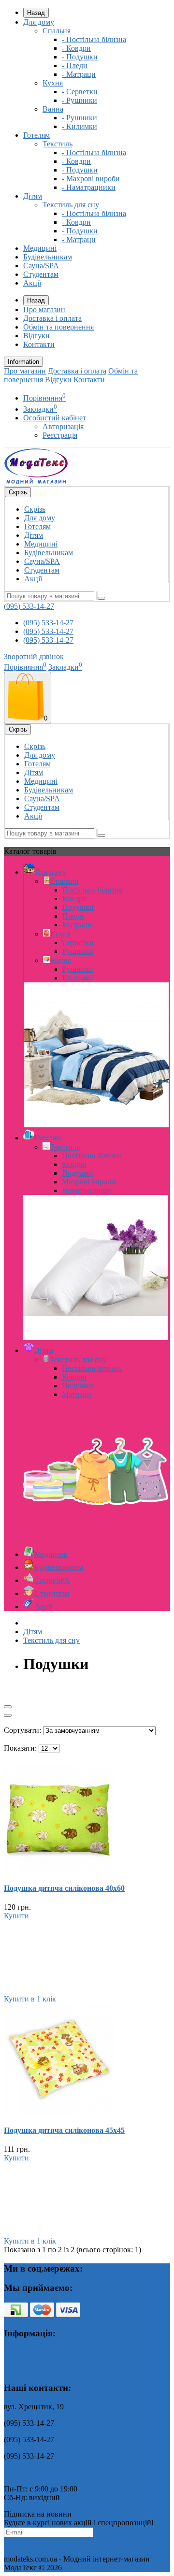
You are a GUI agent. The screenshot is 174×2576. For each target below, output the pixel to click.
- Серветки (80, 92)
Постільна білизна (92, 890)
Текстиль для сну (71, 205)
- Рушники (80, 100)
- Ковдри (76, 48)
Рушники (78, 951)
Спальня (57, 31)
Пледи (73, 916)
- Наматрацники (89, 187)
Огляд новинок (88, 2369)
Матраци (77, 925)
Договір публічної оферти (88, 2361)
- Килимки (80, 126)
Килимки (78, 978)
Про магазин (44, 309)
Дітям (33, 196)
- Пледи (75, 65)
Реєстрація (60, 435)
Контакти (39, 344)
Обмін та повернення (58, 327)
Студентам (41, 274)
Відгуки (36, 336)
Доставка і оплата (52, 318)
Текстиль (58, 144)
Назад (36, 13)
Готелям (36, 135)
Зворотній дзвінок (34, 656)
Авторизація (63, 426)
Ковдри (75, 899)
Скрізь (35, 509)
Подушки (78, 907)
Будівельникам (48, 257)
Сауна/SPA (41, 266)
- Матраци (79, 74)
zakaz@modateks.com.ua (43, 2472)
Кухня (53, 83)
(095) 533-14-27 (29, 606)
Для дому (39, 22)
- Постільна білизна (94, 39)
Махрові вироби (89, 1182)
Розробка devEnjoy (35, 2550)
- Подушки (80, 57)
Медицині (40, 248)
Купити (16, 1916)
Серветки (78, 943)
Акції (32, 283)
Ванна (53, 109)
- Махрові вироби (91, 179)
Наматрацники (87, 1190)
